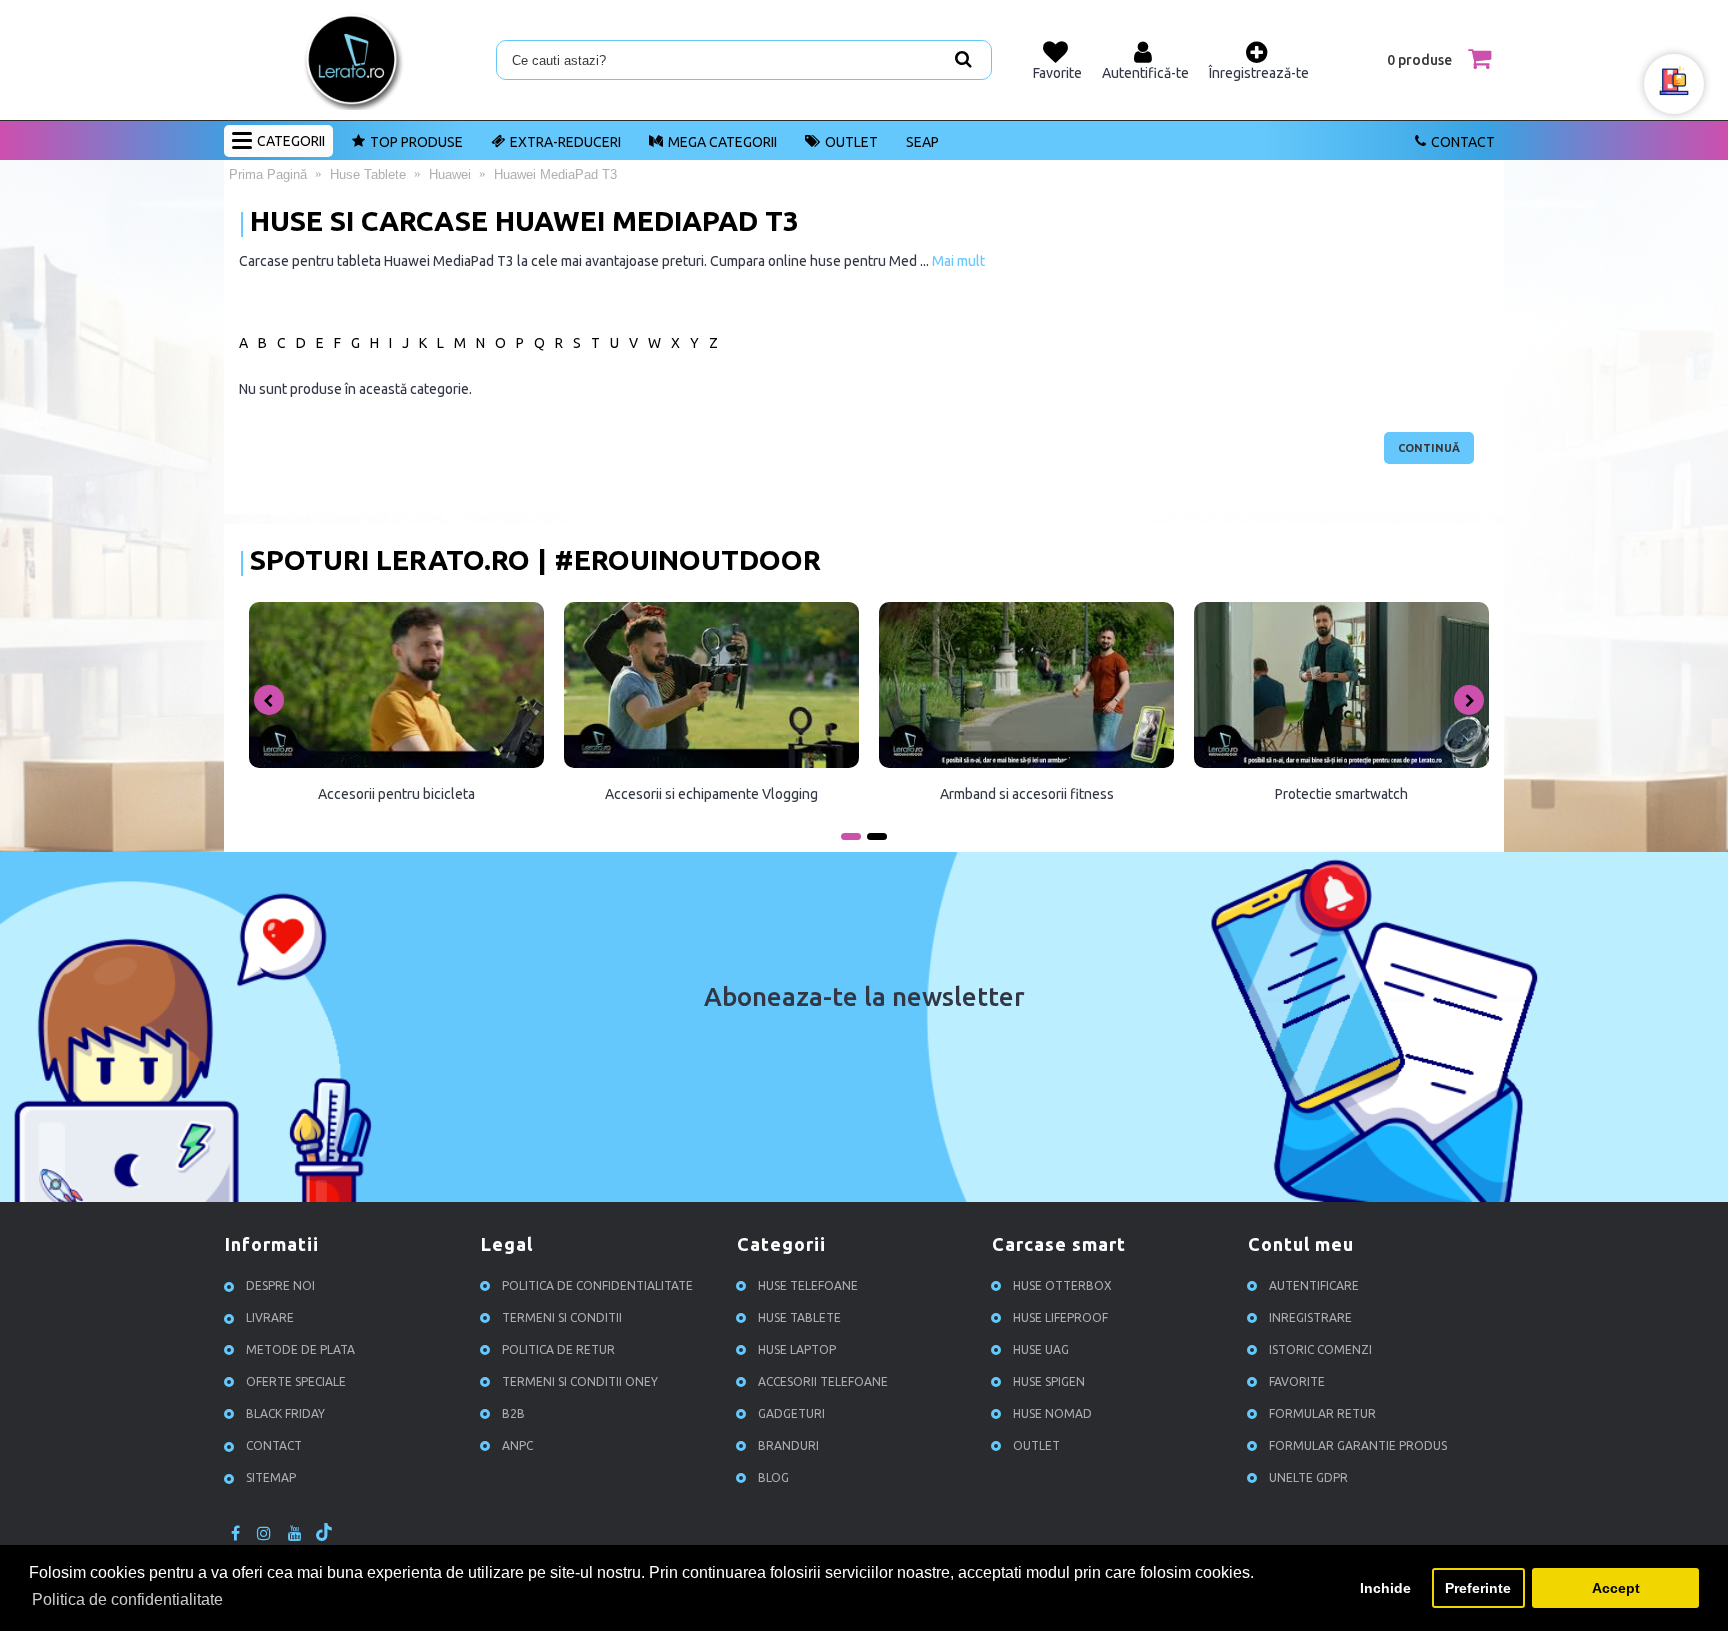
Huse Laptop (797, 1349)
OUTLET (851, 142)
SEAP (922, 142)
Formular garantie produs (1358, 1445)
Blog (773, 1477)
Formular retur (1322, 1413)
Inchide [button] (1385, 1588)
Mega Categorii (722, 142)
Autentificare (1314, 1285)
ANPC (517, 1445)
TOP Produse (416, 142)
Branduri (788, 1445)
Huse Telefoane (808, 1285)
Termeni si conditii (562, 1317)
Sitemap (271, 1477)
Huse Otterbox (1062, 1285)
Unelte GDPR (1308, 1477)
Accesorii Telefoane (823, 1381)
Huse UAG (1041, 1349)
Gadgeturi (791, 1413)
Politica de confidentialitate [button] (127, 1599)
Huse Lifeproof (1060, 1317)
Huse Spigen (1049, 1381)
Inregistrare (1310, 1317)
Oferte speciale (296, 1381)
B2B (513, 1413)
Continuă (1429, 448)
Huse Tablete (799, 1317)
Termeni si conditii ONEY (580, 1381)
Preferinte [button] (1478, 1588)
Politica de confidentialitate (597, 1285)
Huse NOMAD (1052, 1413)
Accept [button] (1616, 1588)
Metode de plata (300, 1349)
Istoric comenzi (1320, 1349)
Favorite (1297, 1381)
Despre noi (280, 1285)
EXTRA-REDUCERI (565, 142)
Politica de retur (558, 1349)
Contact (1463, 142)
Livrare (270, 1317)
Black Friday (285, 1413)
